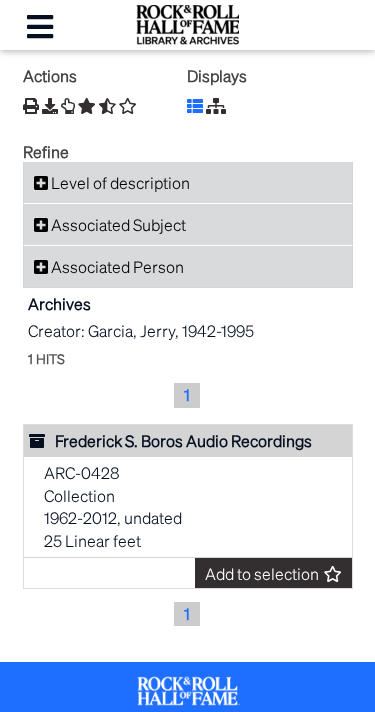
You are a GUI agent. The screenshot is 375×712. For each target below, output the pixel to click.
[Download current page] (50, 105)
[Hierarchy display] (216, 105)
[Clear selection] (128, 106)
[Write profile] (68, 106)
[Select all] (87, 106)
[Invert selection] (107, 106)
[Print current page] (31, 105)
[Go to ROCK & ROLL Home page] (187, 38)
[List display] (195, 105)
